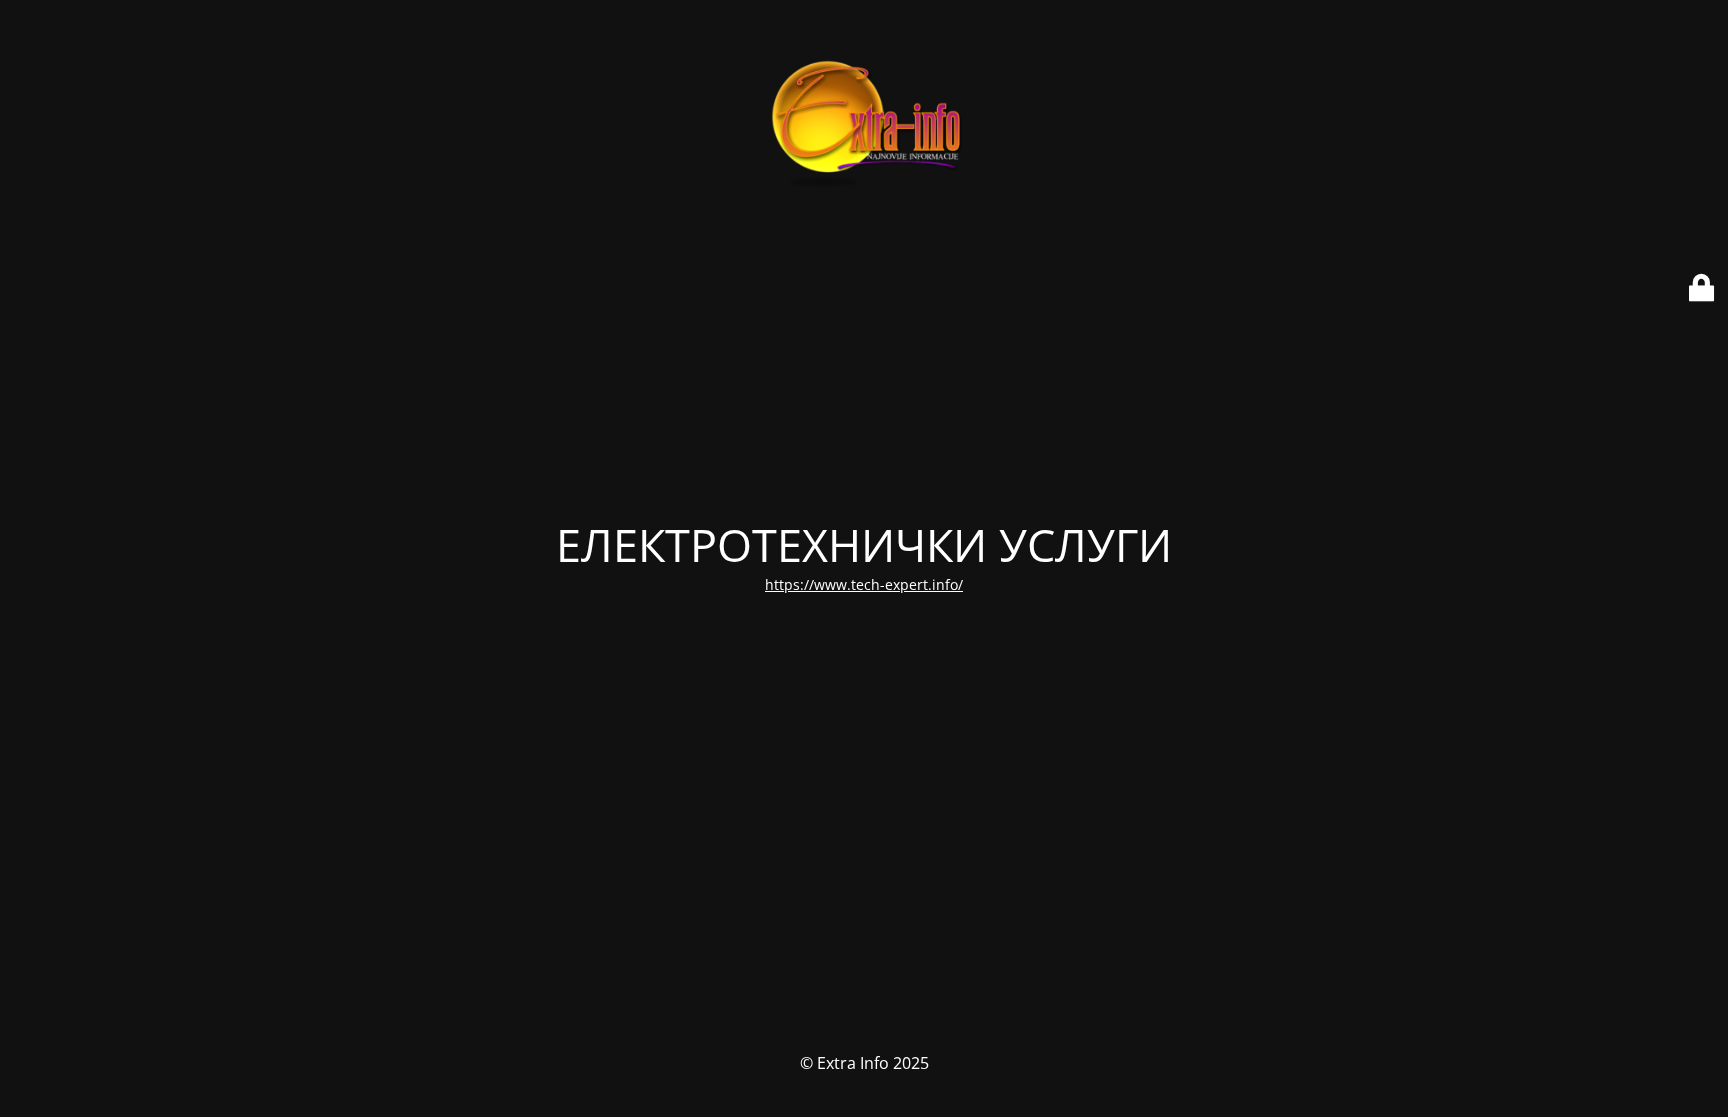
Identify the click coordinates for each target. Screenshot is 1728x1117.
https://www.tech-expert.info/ (864, 584)
